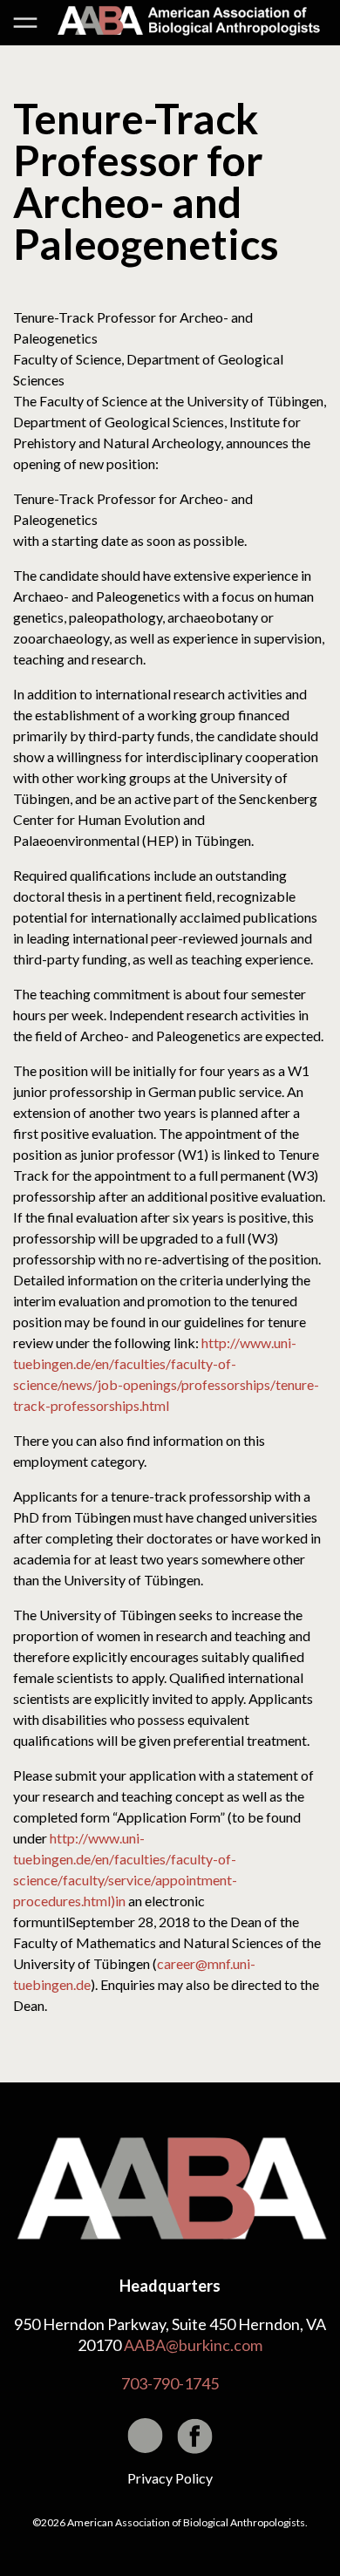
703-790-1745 (170, 2383)
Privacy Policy (170, 2478)
